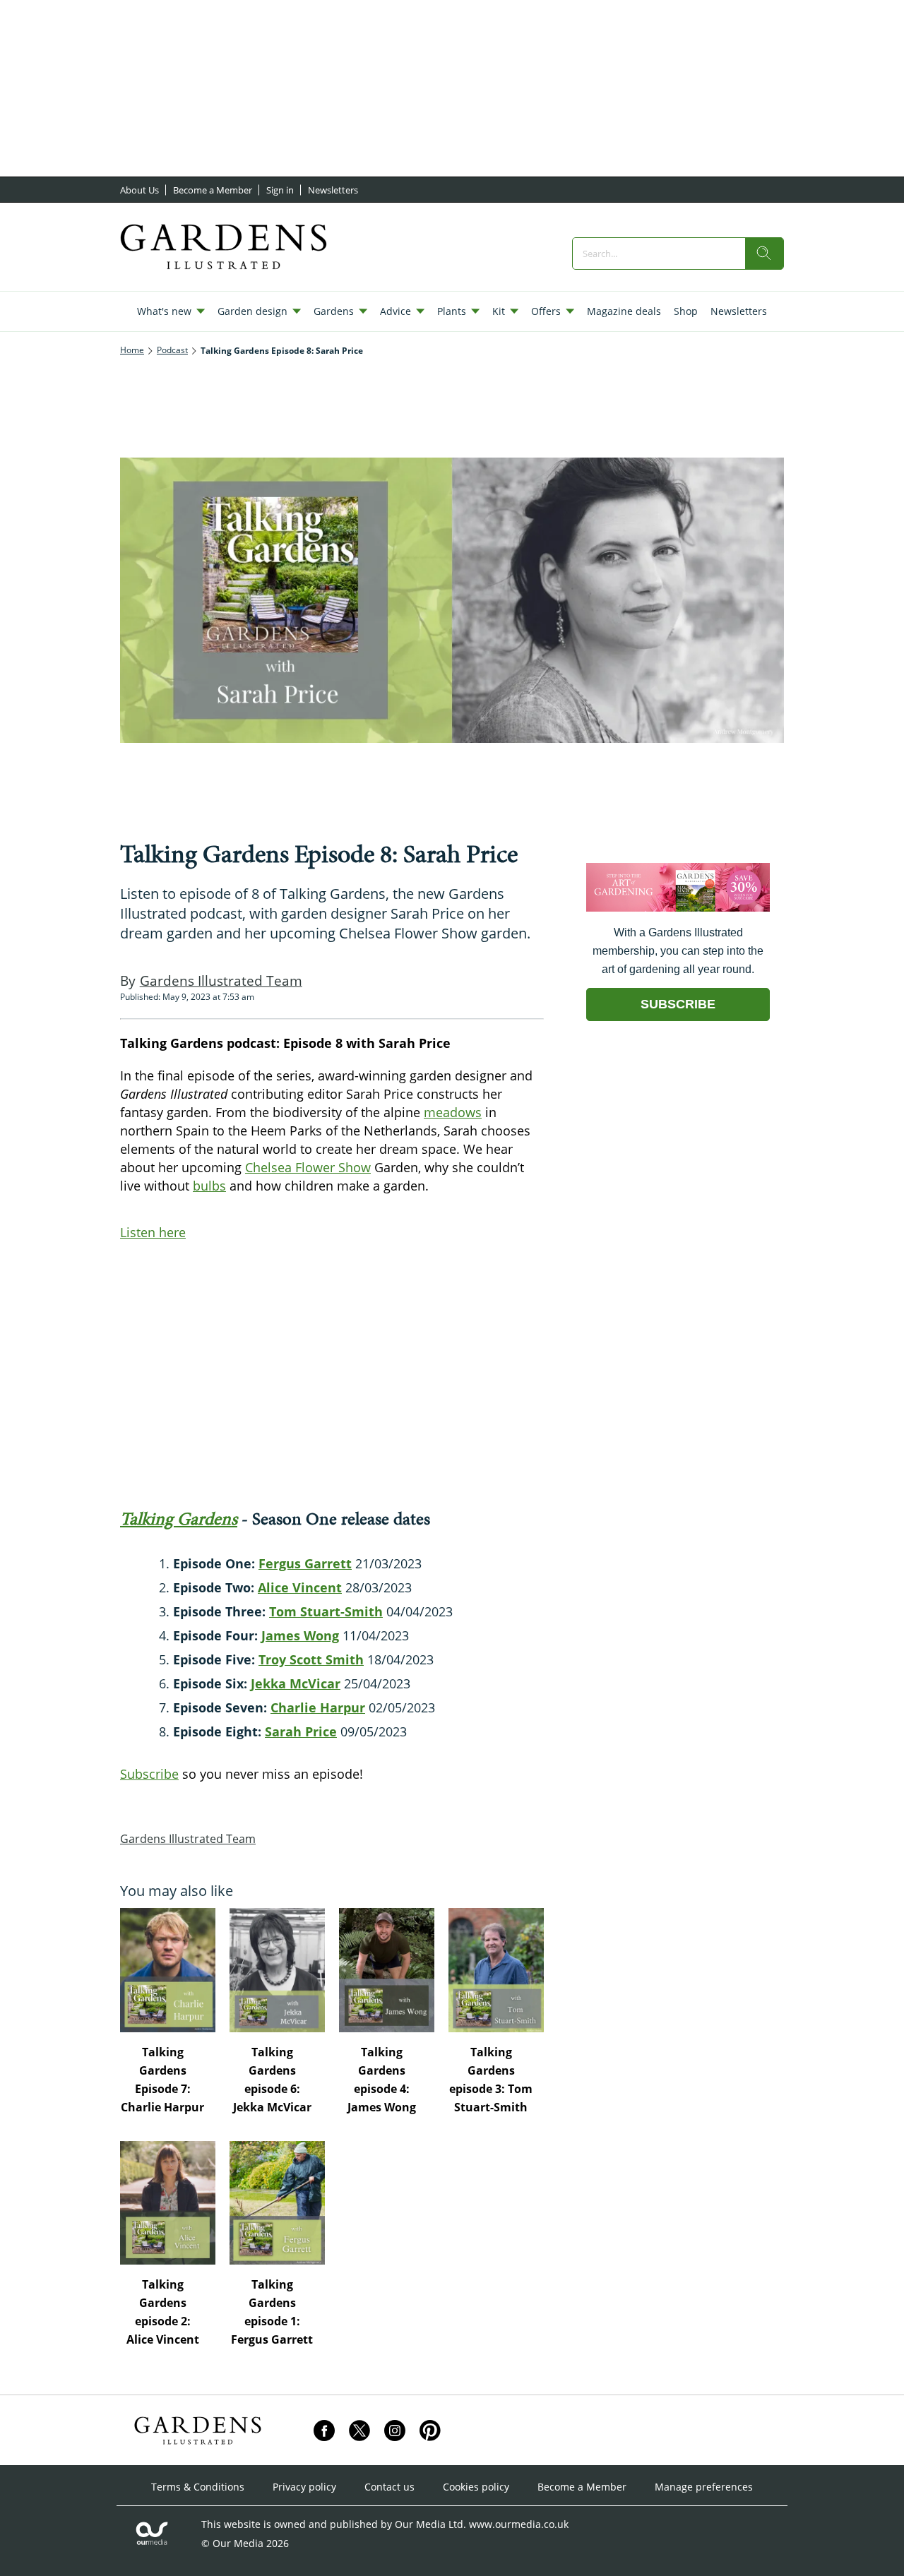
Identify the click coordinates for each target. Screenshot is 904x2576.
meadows (453, 1112)
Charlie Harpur (318, 1707)
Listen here (153, 1232)
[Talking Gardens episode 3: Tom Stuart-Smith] (496, 1970)
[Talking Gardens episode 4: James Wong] (387, 1970)
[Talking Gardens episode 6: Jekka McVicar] (277, 1970)
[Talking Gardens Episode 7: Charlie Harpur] (168, 1970)
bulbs (209, 1186)
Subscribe (149, 1774)
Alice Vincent (300, 1587)
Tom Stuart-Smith (326, 1611)
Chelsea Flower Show (308, 1167)
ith (355, 1659)
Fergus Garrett (305, 1563)
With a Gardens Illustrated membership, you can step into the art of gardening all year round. (678, 951)
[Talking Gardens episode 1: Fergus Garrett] (277, 2203)
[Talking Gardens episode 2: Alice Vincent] (168, 2203)
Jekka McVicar (296, 1683)
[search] (764, 254)
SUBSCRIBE (678, 1004)
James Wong (300, 1635)
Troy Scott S (296, 1659)
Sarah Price (301, 1731)
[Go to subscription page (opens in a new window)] (678, 908)
